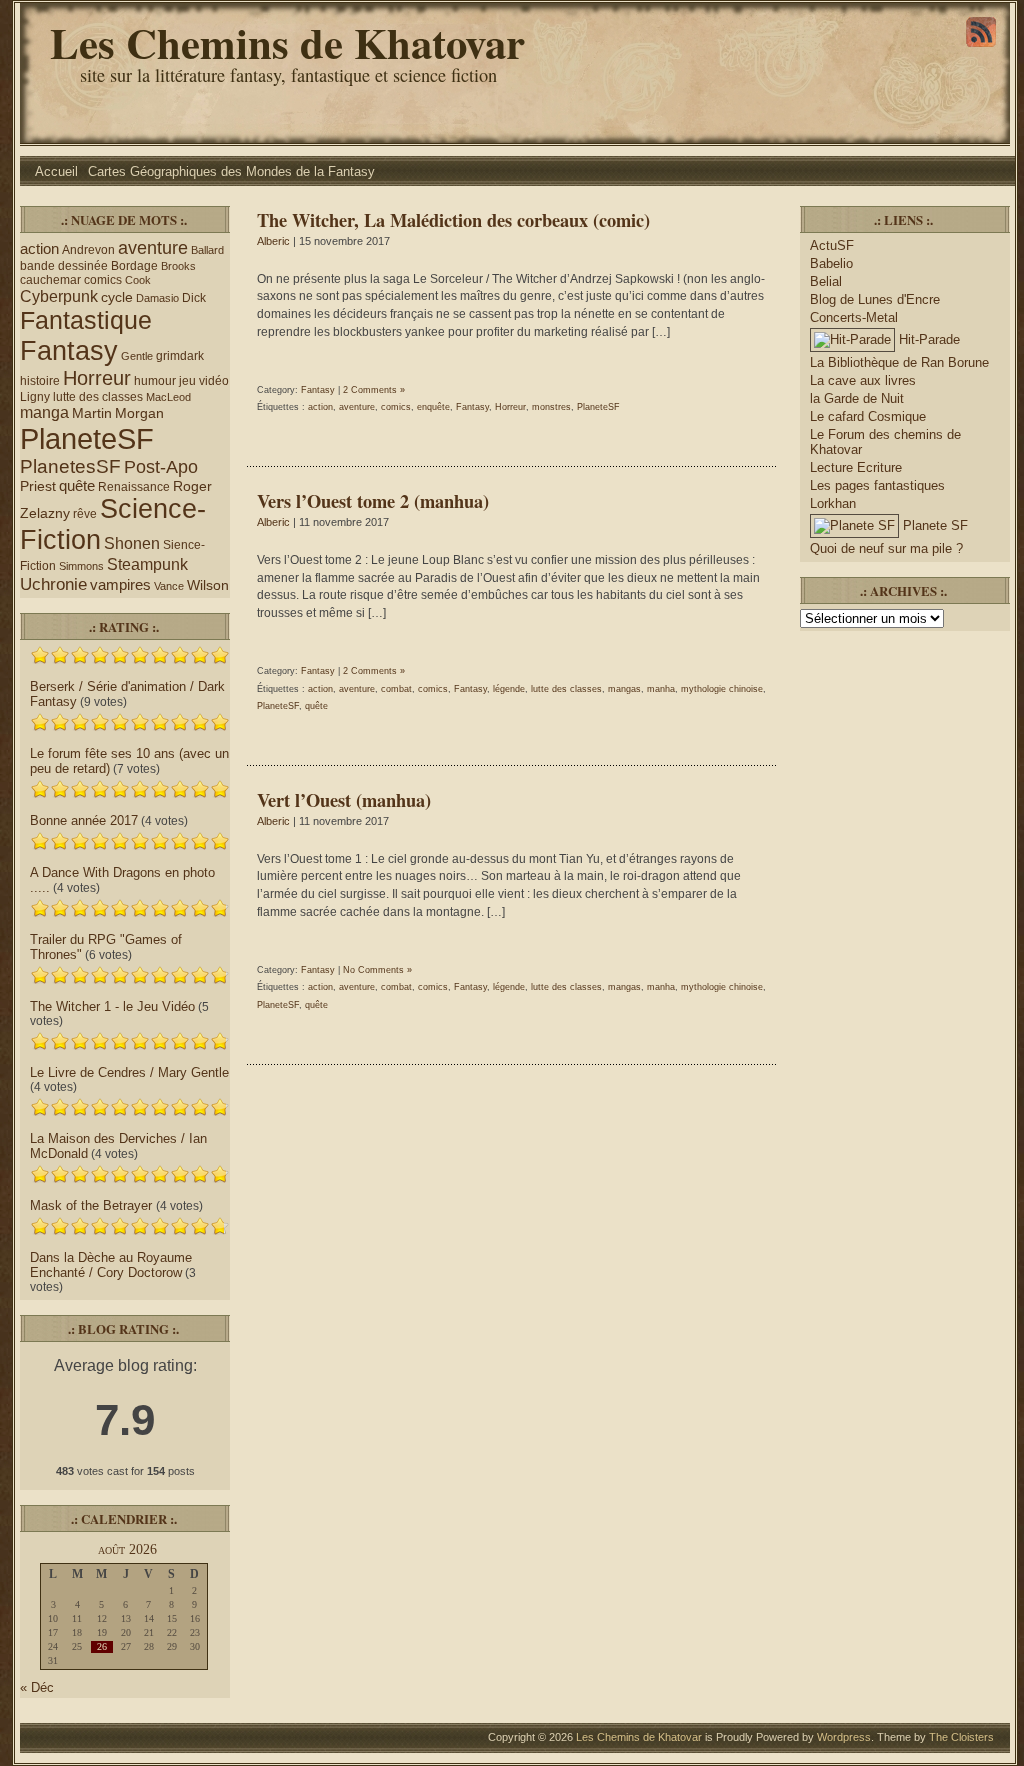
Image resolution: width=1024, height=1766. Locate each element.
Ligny (35, 397)
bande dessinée (64, 266)
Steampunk (147, 564)
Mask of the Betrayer (93, 1205)
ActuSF (832, 245)
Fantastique (86, 320)
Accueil (56, 171)
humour (155, 381)
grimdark (180, 356)
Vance (169, 586)
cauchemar (50, 280)
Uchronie (53, 584)
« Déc (37, 1687)
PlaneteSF (87, 438)
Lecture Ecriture (856, 467)
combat (396, 689)
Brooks (178, 266)
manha (661, 689)
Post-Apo (161, 466)
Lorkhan (833, 503)
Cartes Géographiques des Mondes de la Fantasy (231, 171)
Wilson (208, 585)
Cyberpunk (59, 296)
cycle (117, 297)
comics (103, 280)
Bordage (134, 266)
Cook (138, 280)
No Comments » (377, 970)
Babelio (831, 263)
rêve (85, 514)
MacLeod (168, 397)
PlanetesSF (70, 466)
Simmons (81, 566)
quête (77, 486)
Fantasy (69, 350)
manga (44, 412)
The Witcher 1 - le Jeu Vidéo (112, 1006)
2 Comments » (374, 390)
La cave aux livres (863, 380)
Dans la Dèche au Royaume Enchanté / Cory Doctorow (111, 1265)
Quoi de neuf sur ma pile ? (886, 548)
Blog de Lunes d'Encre (875, 299)
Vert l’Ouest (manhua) (344, 799)
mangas (624, 689)
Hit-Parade (927, 339)
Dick (194, 298)
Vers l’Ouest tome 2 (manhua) (373, 500)
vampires (120, 585)
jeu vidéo (204, 381)
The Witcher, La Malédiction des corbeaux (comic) (453, 219)
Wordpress (844, 1737)
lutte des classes (98, 397)
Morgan (139, 413)
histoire (40, 381)
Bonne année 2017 (84, 820)
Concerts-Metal (854, 317)
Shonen (132, 543)
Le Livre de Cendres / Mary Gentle (129, 1072)
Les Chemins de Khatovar (287, 42)
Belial (826, 281)
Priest (38, 486)
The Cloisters (961, 1737)
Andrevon (88, 250)
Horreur (97, 378)
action (39, 249)
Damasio (157, 298)
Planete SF (933, 525)
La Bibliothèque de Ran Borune (899, 362)
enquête (433, 407)
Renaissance (134, 487)
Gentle (137, 356)
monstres (551, 407)
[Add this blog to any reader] (981, 47)
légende (509, 689)
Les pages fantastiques (877, 485)
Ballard (207, 250)
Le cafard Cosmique (868, 416)
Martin (92, 413)
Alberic (273, 241)
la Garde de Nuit (857, 398)
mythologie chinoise (722, 689)
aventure (153, 248)
